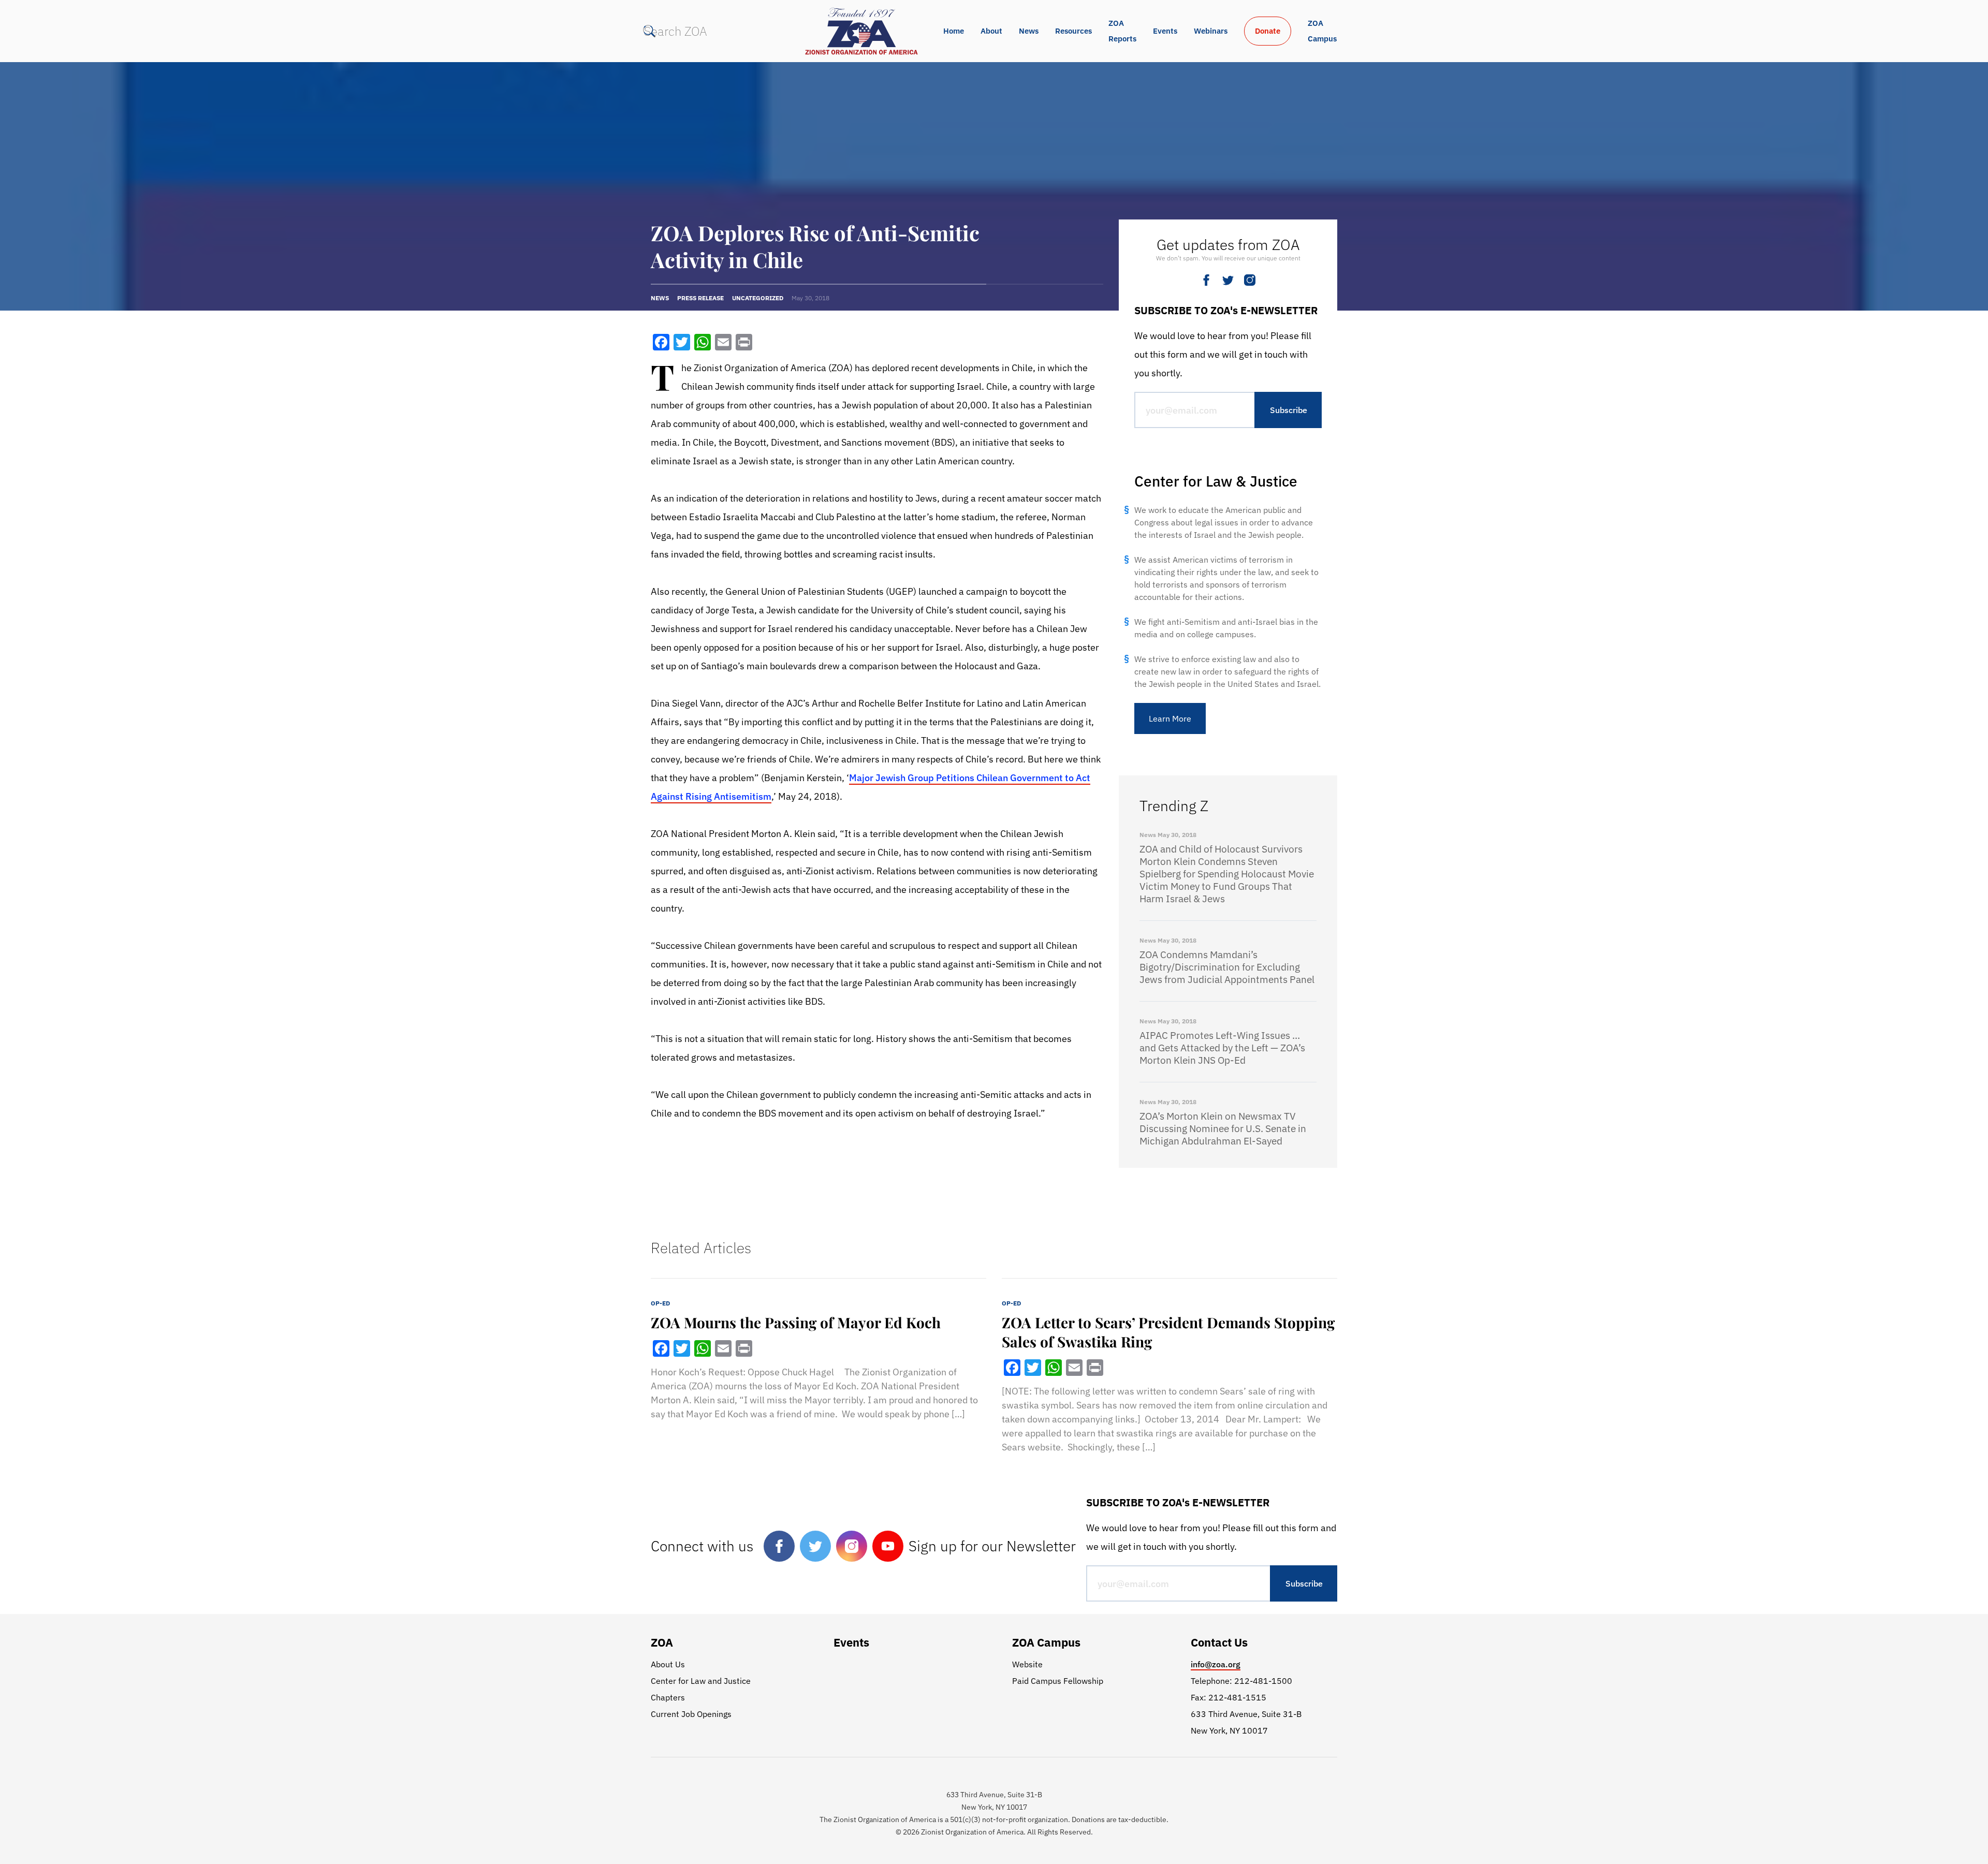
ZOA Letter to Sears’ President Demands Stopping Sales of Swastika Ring (1168, 1332)
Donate (1268, 31)
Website (1027, 1664)
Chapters (668, 1697)
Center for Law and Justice (701, 1681)
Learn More (1170, 718)
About (991, 31)
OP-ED (660, 1303)
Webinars (1211, 31)
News (1029, 31)
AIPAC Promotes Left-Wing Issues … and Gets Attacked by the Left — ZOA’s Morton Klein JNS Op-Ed (1222, 1048)
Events (1165, 31)
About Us (668, 1664)
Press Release (700, 298)
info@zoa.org (1216, 1664)
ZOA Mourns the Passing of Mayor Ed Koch (796, 1322)
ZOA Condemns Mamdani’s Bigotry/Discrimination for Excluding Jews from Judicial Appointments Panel (1227, 967)
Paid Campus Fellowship (1058, 1681)
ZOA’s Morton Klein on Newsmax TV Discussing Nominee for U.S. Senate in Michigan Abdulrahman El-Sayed (1223, 1128)
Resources (1073, 31)
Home (954, 31)
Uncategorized (758, 298)
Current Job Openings (691, 1714)
